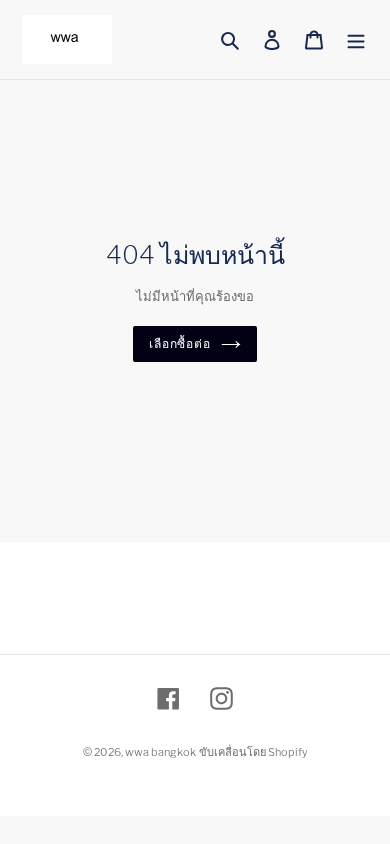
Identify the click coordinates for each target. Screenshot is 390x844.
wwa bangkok (160, 752)
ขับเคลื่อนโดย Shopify (253, 752)
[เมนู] (356, 39)
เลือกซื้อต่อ (180, 343)
